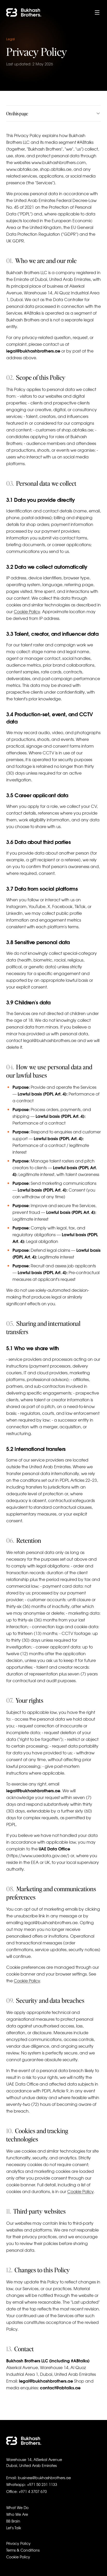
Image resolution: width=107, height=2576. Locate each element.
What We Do (17, 2507)
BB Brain (13, 2521)
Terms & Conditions (23, 2550)
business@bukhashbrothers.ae (44, 2478)
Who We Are (17, 2514)
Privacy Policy (18, 2543)
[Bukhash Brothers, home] (24, 2441)
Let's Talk (14, 2528)
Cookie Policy (27, 611)
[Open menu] (97, 12)
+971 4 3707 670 (33, 2491)
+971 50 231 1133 (42, 2484)
